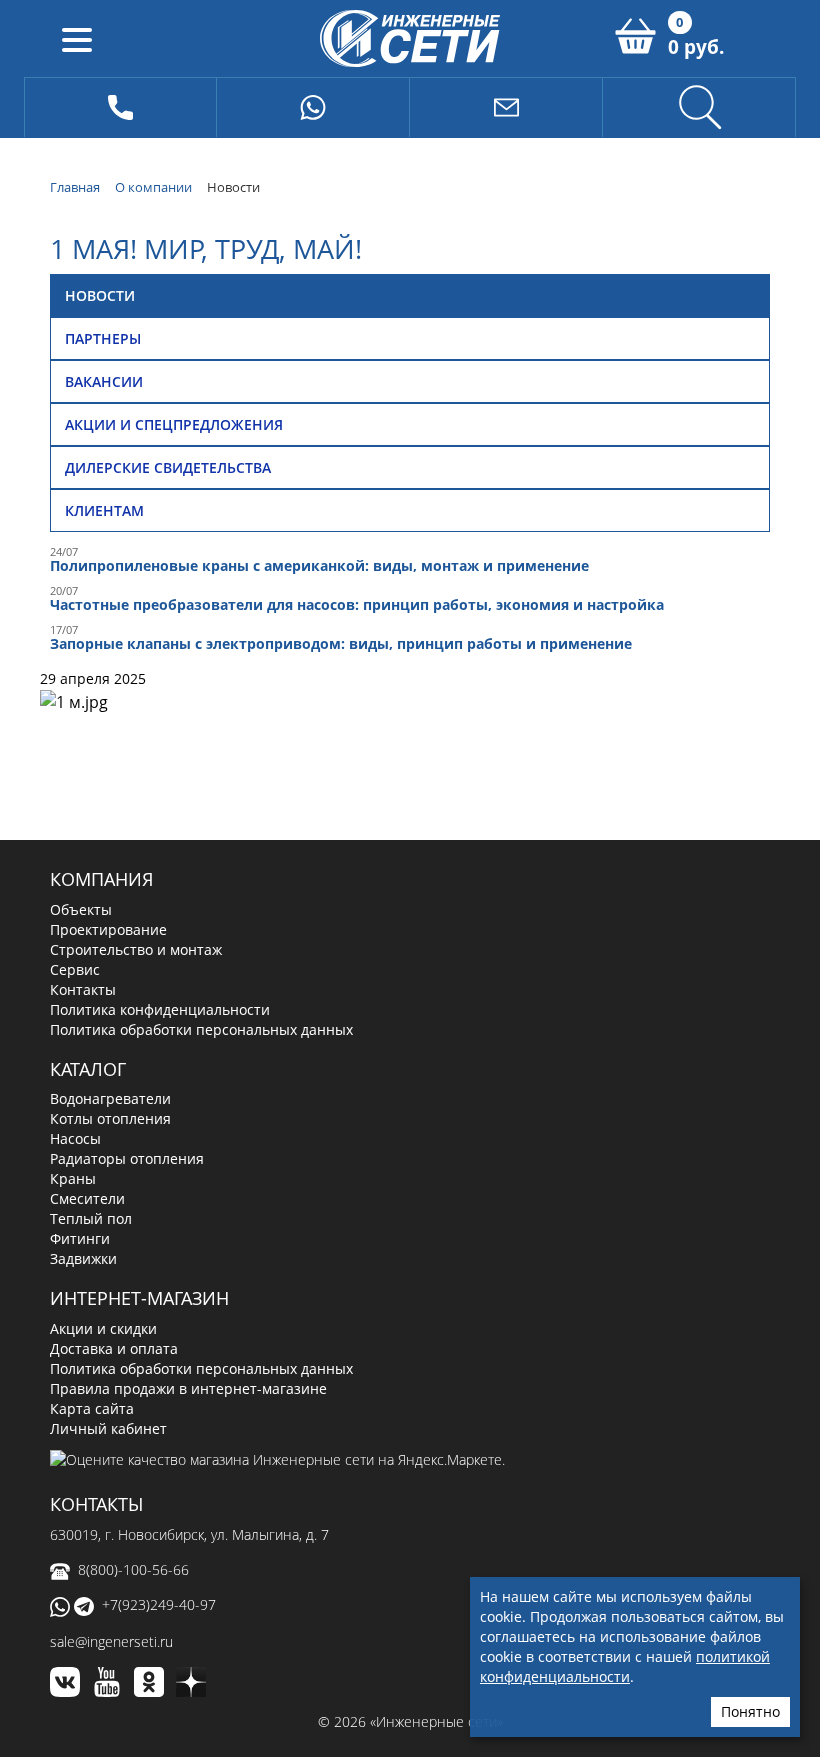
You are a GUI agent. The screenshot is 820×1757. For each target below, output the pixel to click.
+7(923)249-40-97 (159, 1604)
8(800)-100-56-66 (133, 1569)
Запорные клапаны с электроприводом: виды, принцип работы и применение (341, 643)
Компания (101, 879)
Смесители (87, 1198)
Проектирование (108, 929)
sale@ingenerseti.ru (111, 1641)
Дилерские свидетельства (168, 467)
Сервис (75, 969)
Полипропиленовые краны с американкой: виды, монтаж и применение (319, 565)
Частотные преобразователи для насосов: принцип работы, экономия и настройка (357, 604)
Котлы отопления (110, 1118)
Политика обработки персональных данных (201, 1029)
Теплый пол (91, 1218)
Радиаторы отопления (127, 1158)
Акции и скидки (103, 1328)
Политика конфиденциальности (160, 1009)
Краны (73, 1178)
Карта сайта (92, 1408)
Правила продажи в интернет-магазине (188, 1388)
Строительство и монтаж (136, 949)
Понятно (750, 1711)
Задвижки (83, 1258)
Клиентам (104, 510)
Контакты (83, 989)
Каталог (88, 1069)
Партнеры (103, 338)
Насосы (75, 1138)
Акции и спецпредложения (174, 424)
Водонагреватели (110, 1098)
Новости (100, 295)
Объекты (81, 909)
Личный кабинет (108, 1428)
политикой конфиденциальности (625, 1666)
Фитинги (80, 1238)
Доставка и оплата (114, 1348)
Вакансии (104, 381)
